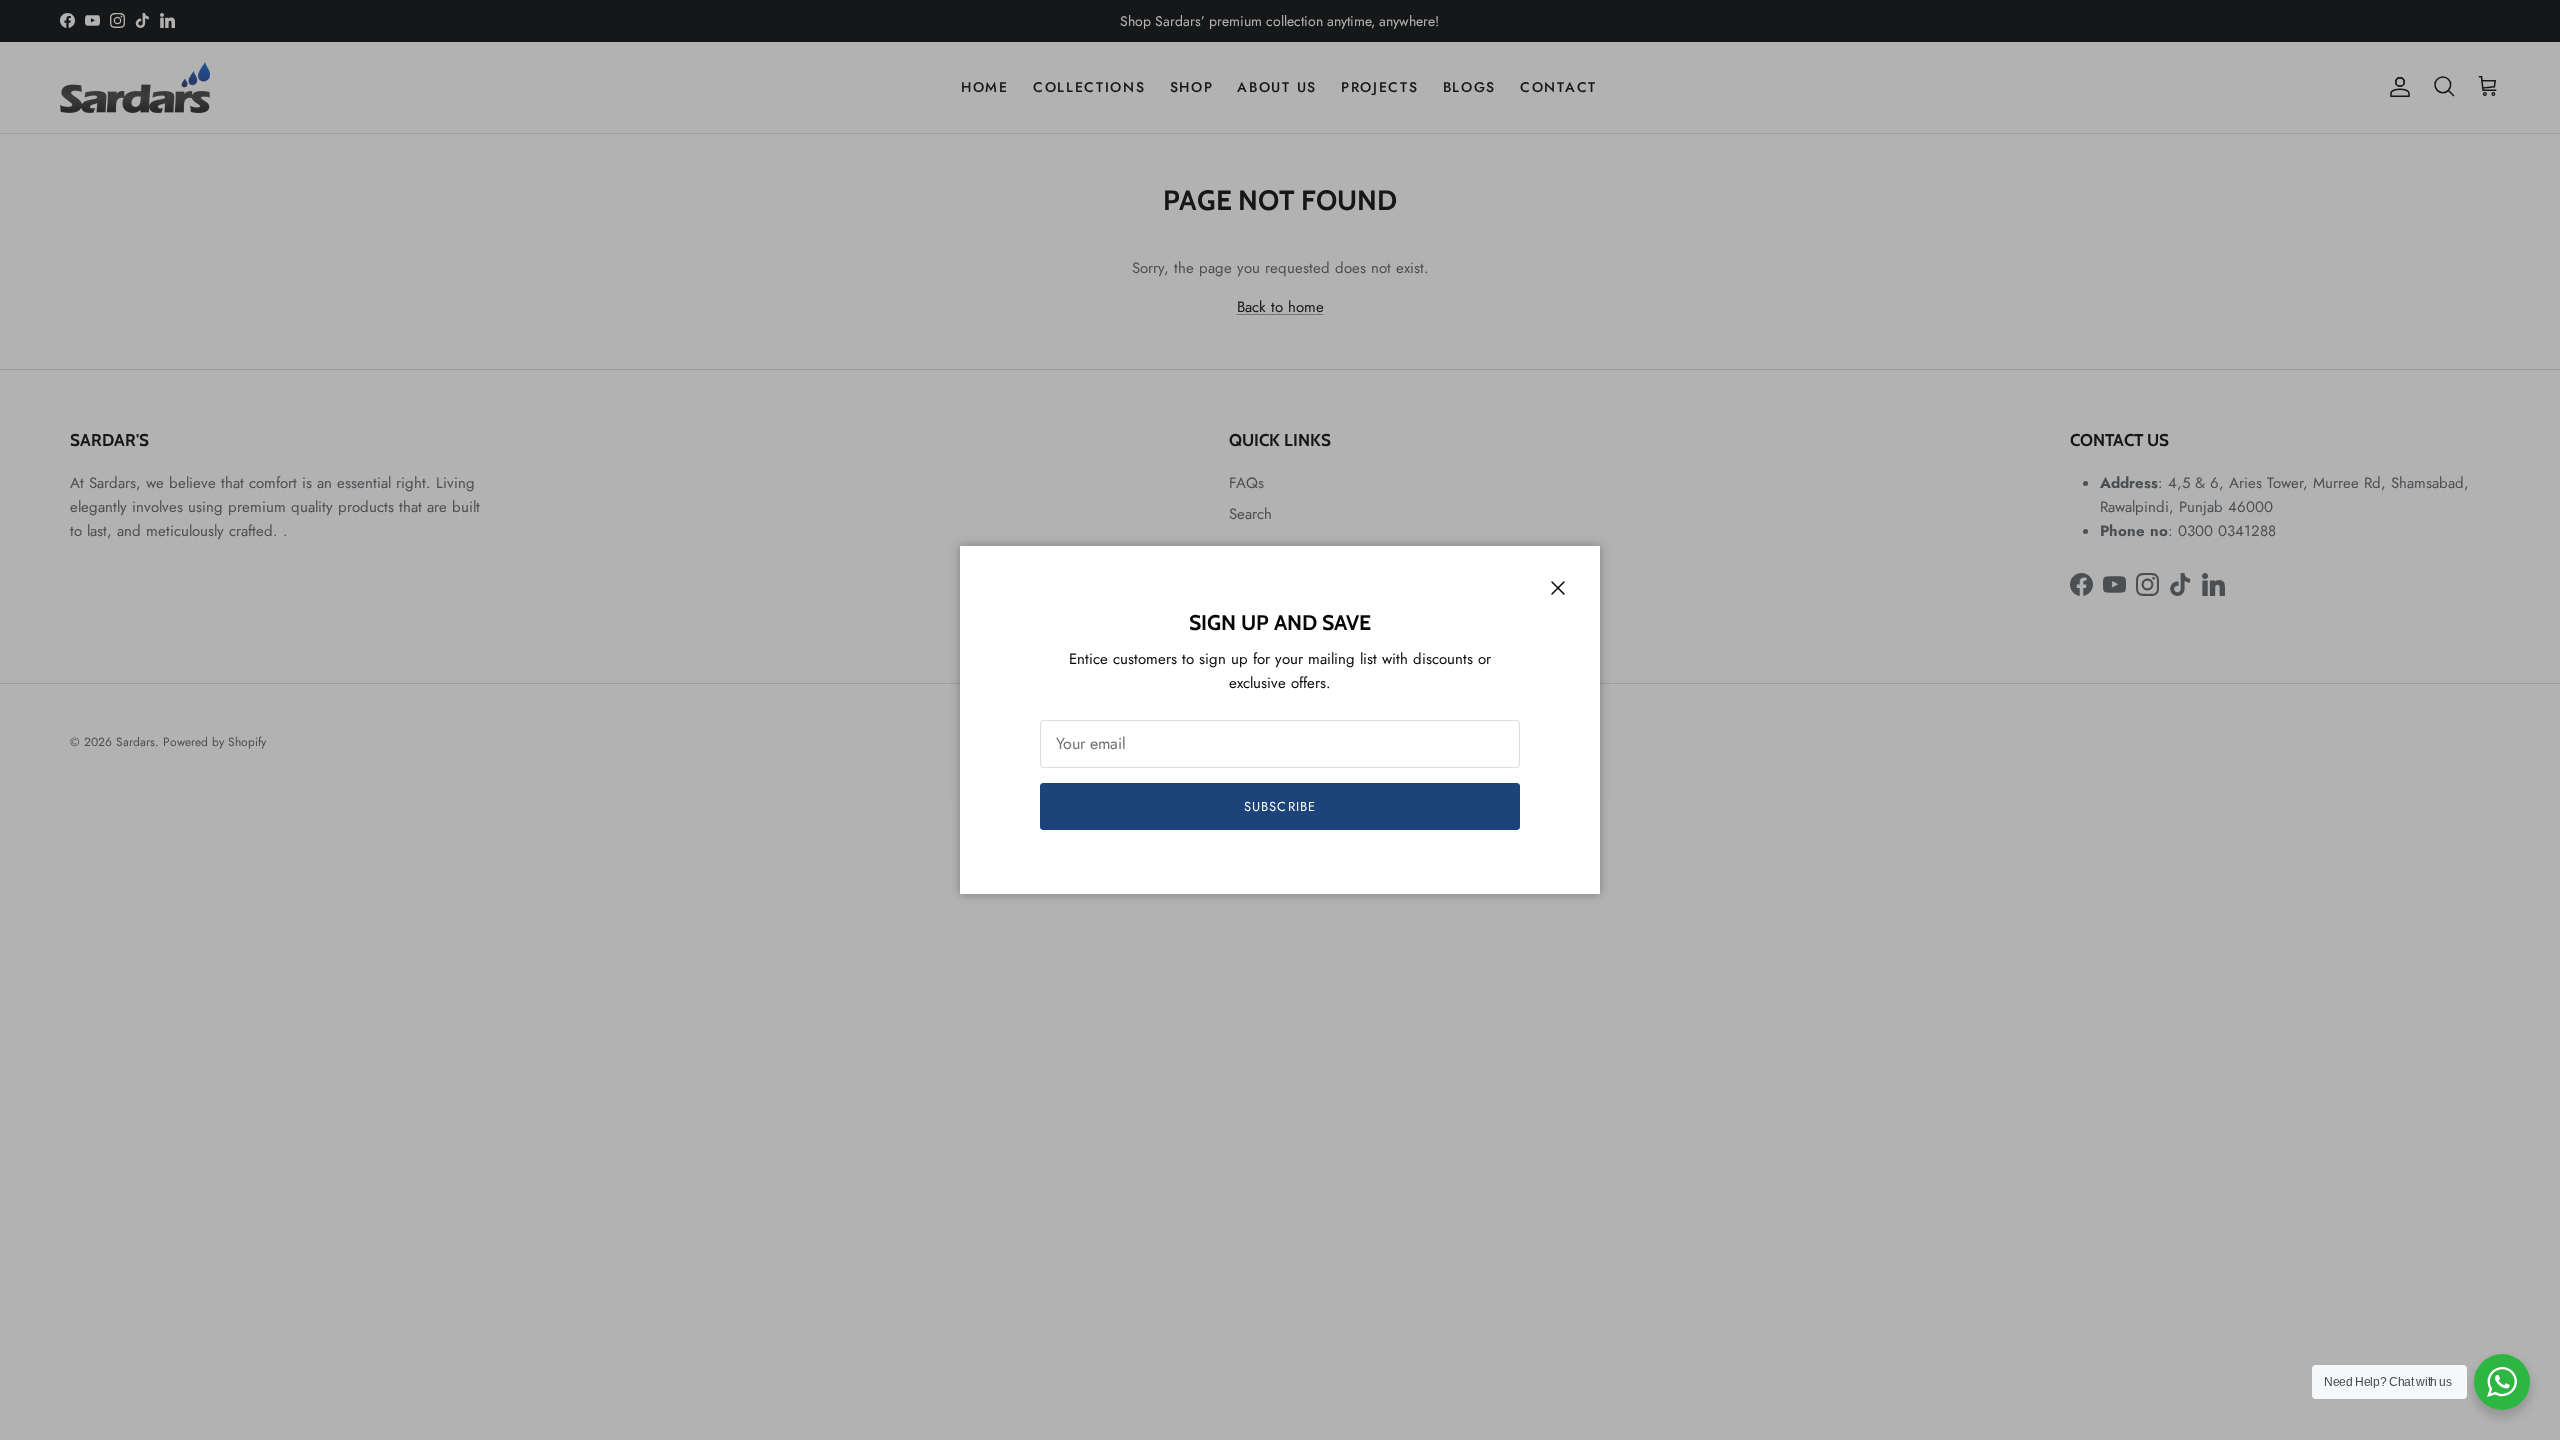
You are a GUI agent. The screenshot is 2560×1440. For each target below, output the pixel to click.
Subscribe (1279, 806)
